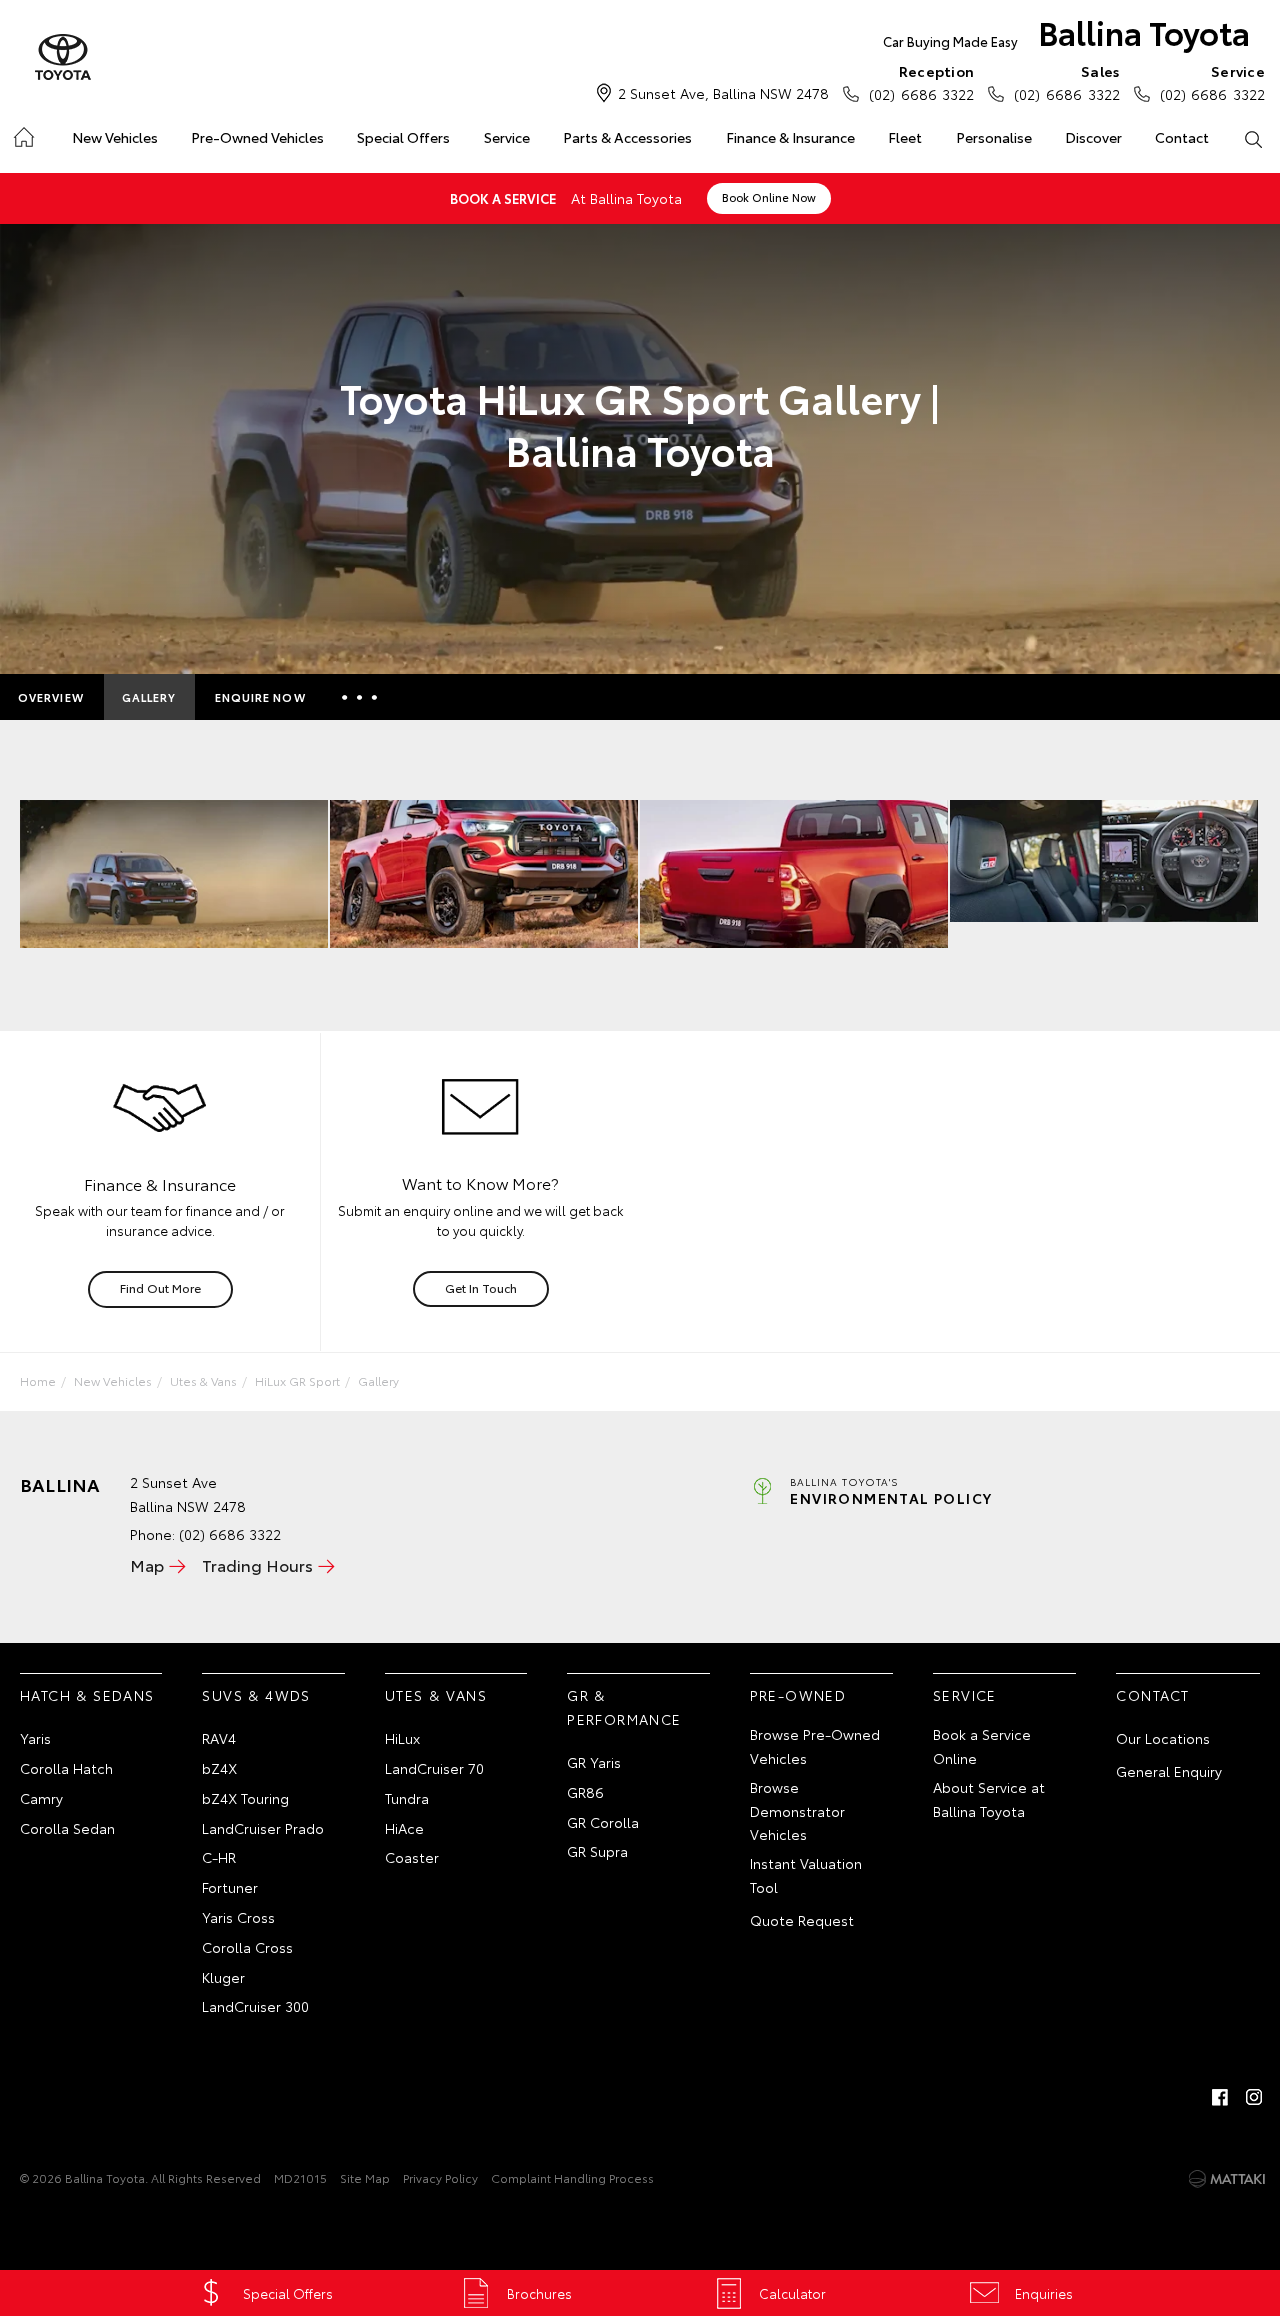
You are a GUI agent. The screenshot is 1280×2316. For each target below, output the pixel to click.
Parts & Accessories (627, 137)
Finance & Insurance (790, 137)
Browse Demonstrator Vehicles (797, 1811)
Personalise (994, 137)
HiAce (404, 1828)
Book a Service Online (982, 1746)
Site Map (365, 2177)
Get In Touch (481, 1287)
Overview (51, 697)
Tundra (407, 1798)
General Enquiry (1169, 1771)
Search (1253, 138)
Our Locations (1163, 1738)
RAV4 (219, 1738)
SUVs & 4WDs (256, 1695)
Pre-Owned (798, 1695)
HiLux (402, 1738)
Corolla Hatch (66, 1768)
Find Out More (160, 1287)
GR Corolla (603, 1822)
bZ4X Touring (245, 1798)
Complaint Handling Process (572, 2177)
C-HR (219, 1857)
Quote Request (802, 1920)
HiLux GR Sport (297, 1380)
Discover (1093, 137)
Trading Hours (257, 1564)
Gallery (149, 697)
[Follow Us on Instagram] (1254, 2097)
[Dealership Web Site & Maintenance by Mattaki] (1227, 2179)
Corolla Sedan (67, 1828)
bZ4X (219, 1768)
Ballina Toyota (1066, 31)
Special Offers (403, 137)
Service (507, 137)
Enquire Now (260, 697)
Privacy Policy (440, 2177)
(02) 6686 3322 (921, 82)
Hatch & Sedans (87, 1695)
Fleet (905, 137)
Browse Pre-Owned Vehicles (815, 1746)
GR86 (585, 1792)
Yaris (35, 1738)
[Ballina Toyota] (63, 58)
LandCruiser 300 (255, 2006)
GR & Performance (624, 1707)
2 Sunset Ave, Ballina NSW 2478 (723, 93)
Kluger (223, 1977)
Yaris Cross (238, 1917)
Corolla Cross (247, 1947)
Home (22, 133)
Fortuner (230, 1887)
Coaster (412, 1857)
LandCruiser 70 (434, 1768)
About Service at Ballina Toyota (989, 1799)
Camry (41, 1798)
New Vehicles (115, 137)
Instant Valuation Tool (806, 1875)
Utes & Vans (203, 1380)
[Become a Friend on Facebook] (1220, 2097)
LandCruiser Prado (263, 1828)
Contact (1182, 137)
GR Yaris (594, 1762)
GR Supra (597, 1851)
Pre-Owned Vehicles (257, 137)
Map (147, 1564)
